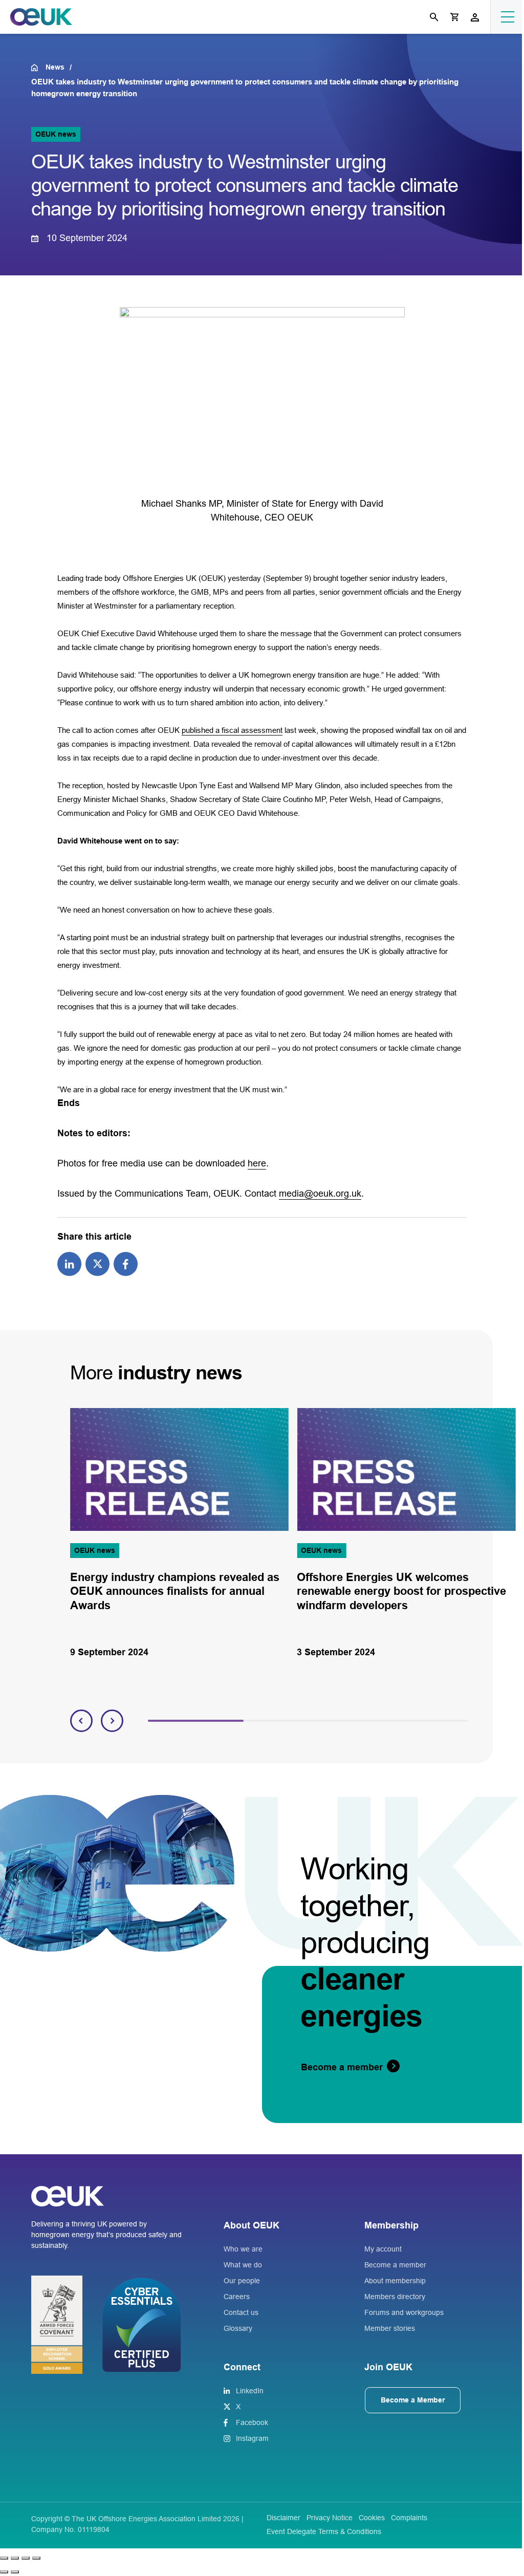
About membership (395, 2281)
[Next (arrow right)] (15, 2572)
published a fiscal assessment (232, 730)
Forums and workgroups (404, 2312)
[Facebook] (126, 1263)
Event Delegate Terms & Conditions (324, 2531)
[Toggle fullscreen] (15, 2558)
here (257, 1163)
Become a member (395, 2265)
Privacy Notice (330, 2518)
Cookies (372, 2518)
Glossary (238, 2328)
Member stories (390, 2328)
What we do (243, 2265)
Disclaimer (283, 2518)
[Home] (38, 68)
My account (383, 2249)
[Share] (26, 2558)
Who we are (243, 2249)
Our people (242, 2281)
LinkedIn (250, 2391)
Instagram (252, 2438)
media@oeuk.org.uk (320, 1194)
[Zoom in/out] (4, 2558)
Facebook (252, 2422)
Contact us (241, 2312)
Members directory (395, 2297)
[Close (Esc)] (36, 2558)
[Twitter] (97, 1263)
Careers (237, 2297)
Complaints (409, 2518)
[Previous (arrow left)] (4, 2572)
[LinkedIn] (69, 1263)
